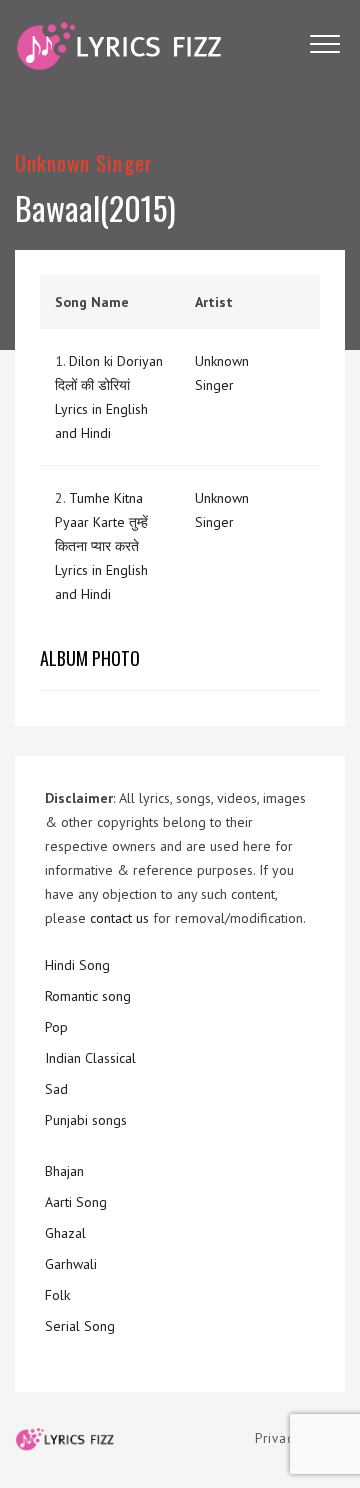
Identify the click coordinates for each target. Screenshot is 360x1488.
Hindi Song (77, 965)
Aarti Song (76, 1202)
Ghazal (65, 1233)
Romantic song (88, 996)
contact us (119, 918)
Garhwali (71, 1264)
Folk (57, 1295)
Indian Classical (90, 1058)
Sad (56, 1089)
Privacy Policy (300, 1438)
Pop (56, 1027)
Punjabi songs (86, 1120)
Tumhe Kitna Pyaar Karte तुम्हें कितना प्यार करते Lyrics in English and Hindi (101, 546)
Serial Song (80, 1326)
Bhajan (64, 1171)
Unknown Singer (84, 162)
